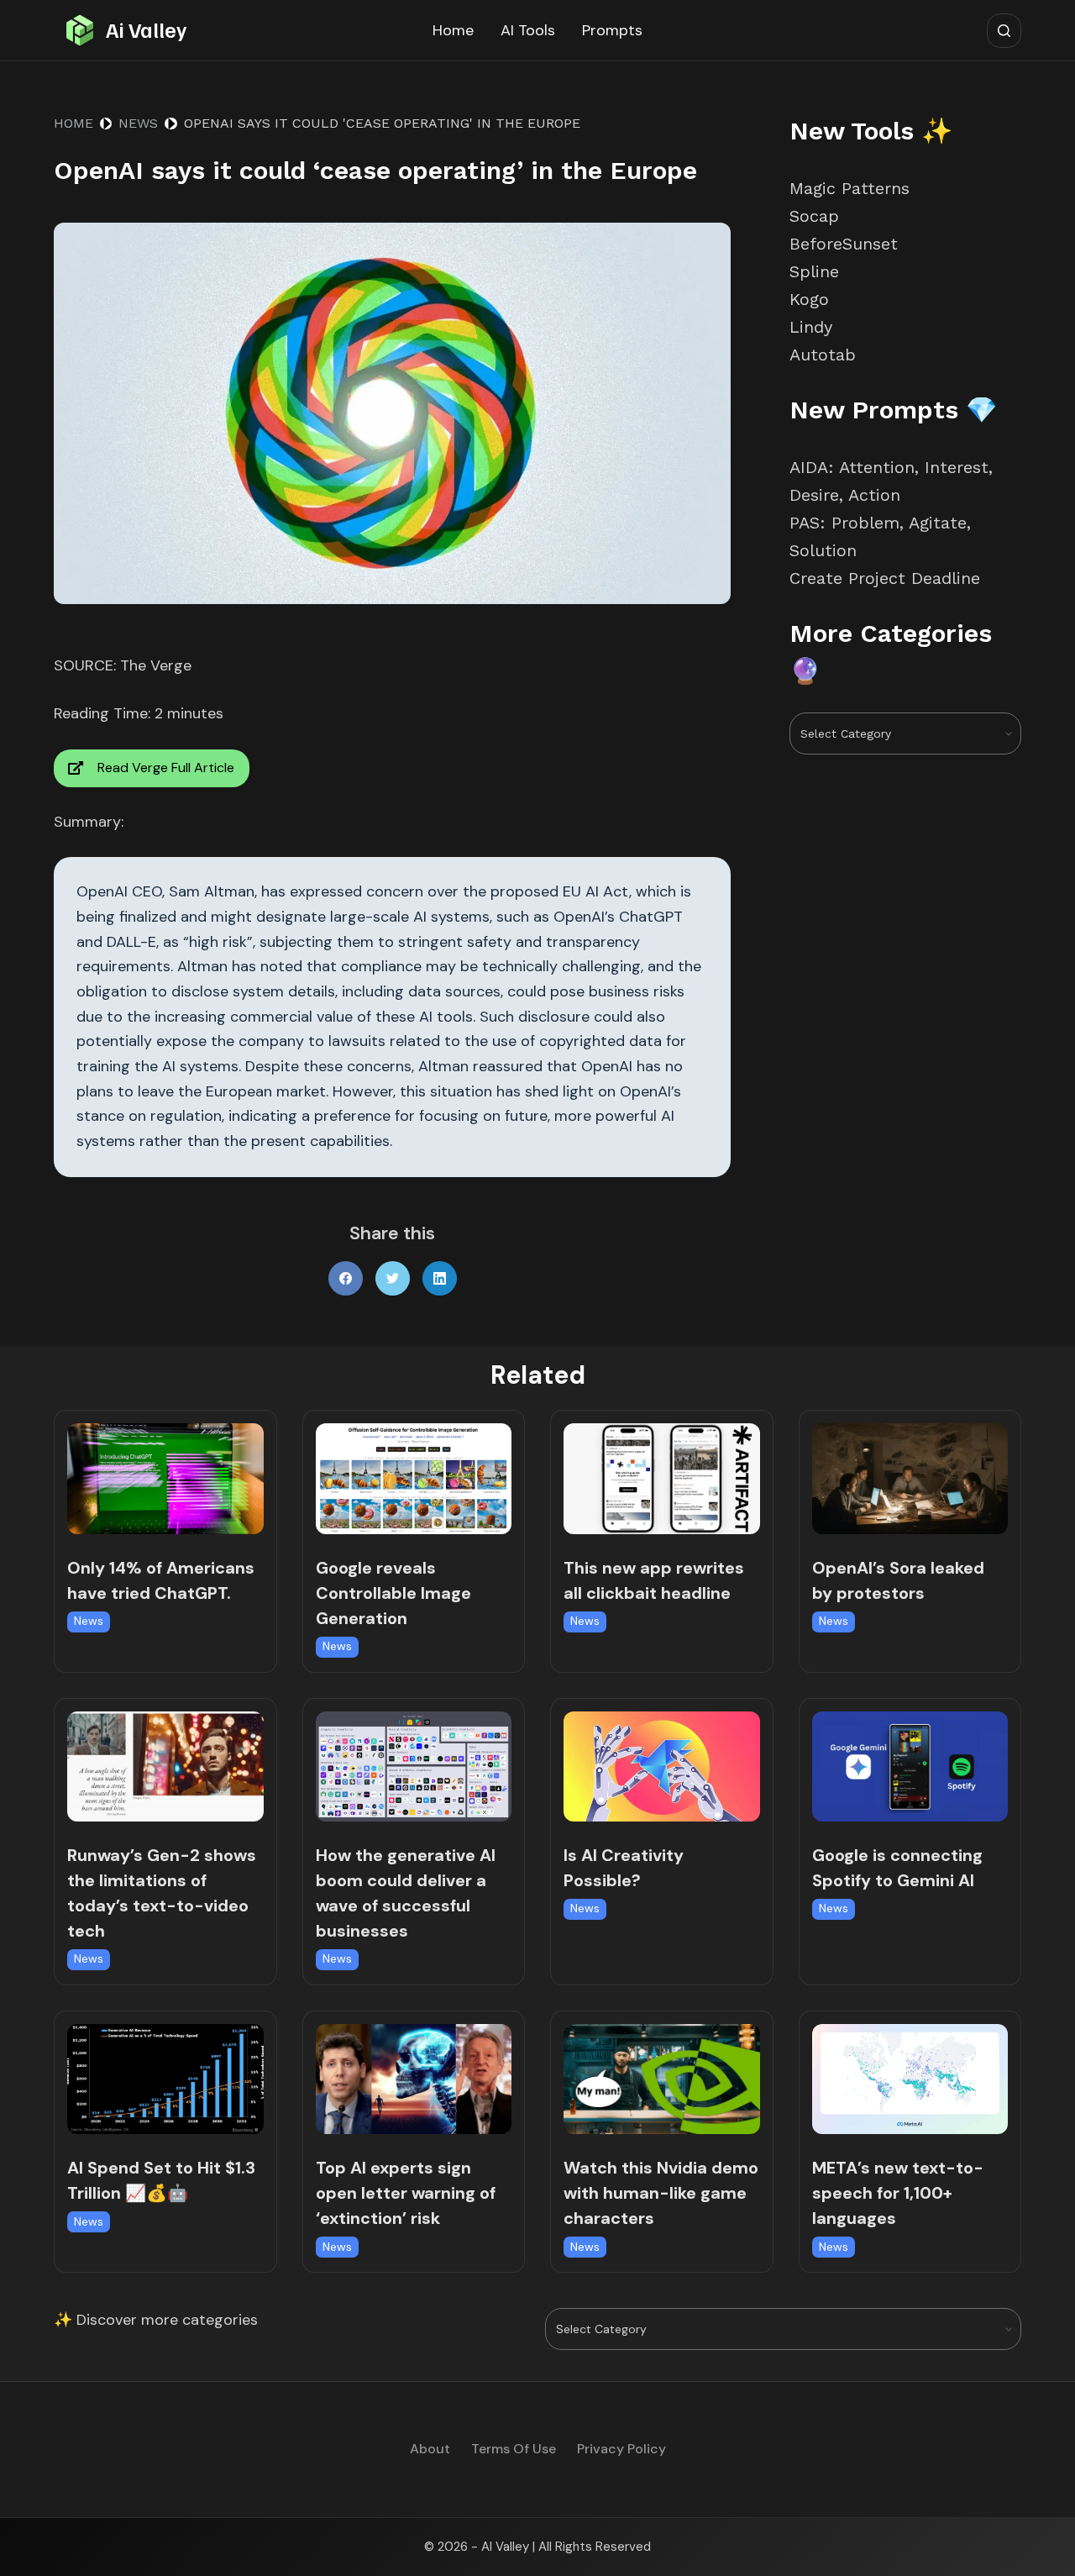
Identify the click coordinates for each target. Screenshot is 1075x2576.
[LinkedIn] (440, 1278)
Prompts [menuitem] (612, 30)
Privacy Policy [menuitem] (621, 2449)
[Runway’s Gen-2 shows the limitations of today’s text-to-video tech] (165, 1766)
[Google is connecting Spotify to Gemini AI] (910, 1766)
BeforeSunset (844, 244)
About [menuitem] (430, 2449)
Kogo (809, 299)
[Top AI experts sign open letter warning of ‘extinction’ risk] (414, 2079)
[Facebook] (346, 1278)
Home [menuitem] (453, 30)
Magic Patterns (850, 188)
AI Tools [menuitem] (528, 30)
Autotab (823, 355)
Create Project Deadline (885, 578)
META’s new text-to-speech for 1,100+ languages (898, 2193)
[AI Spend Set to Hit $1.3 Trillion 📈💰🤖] (165, 2079)
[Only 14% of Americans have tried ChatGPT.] (165, 1478)
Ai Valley (146, 29)
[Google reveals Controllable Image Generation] (414, 1478)
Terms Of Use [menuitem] (514, 2449)
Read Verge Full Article (166, 768)
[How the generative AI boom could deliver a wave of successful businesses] (414, 1766)
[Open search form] (1004, 31)
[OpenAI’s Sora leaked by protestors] (910, 1478)
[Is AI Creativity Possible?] (662, 1766)
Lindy (814, 327)
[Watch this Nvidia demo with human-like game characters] (662, 2079)
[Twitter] (393, 1278)
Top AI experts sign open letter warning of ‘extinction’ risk (406, 2193)
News (89, 1621)
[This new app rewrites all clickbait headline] (662, 1478)
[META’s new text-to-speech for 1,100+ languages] (910, 2079)
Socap (814, 216)
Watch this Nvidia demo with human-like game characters (661, 2193)
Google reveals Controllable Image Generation (393, 1593)
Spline (814, 271)
